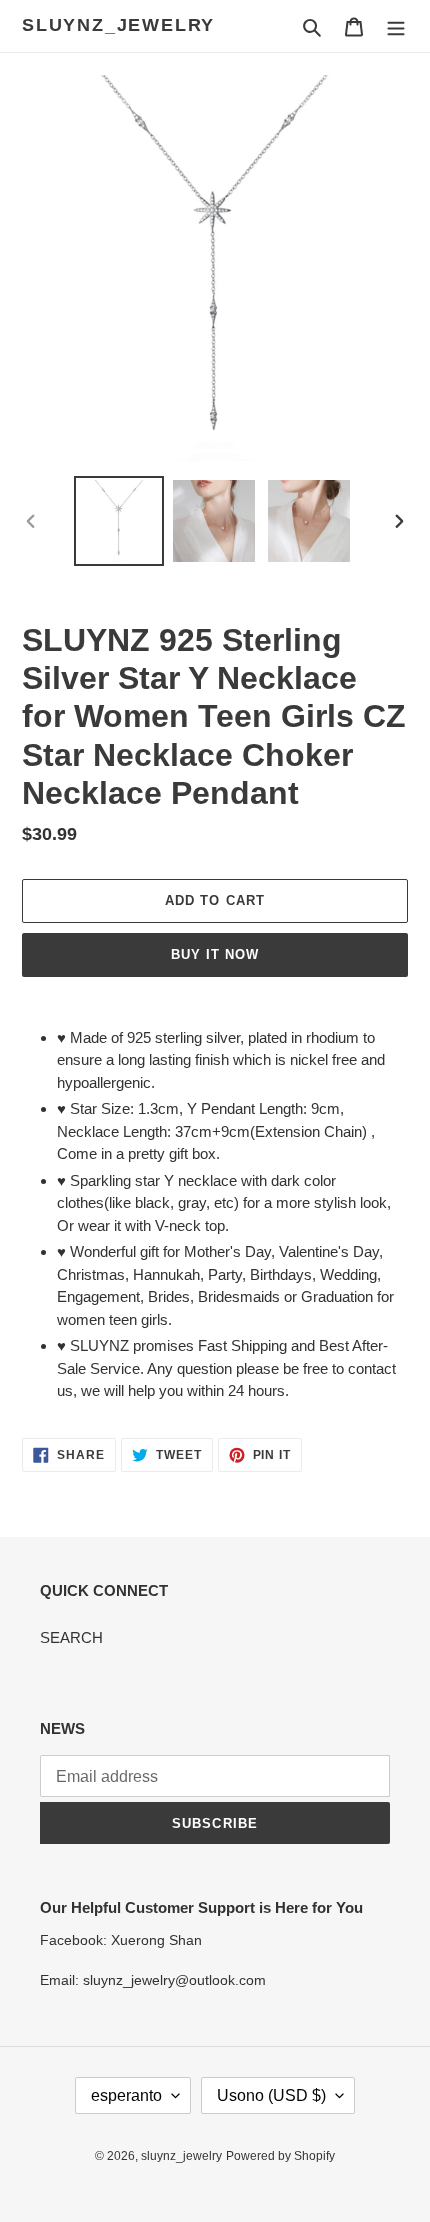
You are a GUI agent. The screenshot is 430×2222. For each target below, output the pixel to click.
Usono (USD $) (271, 2095)
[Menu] (396, 26)
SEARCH (71, 1637)
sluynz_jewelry (118, 25)
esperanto (126, 2095)
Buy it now (215, 954)
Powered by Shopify (280, 2156)
